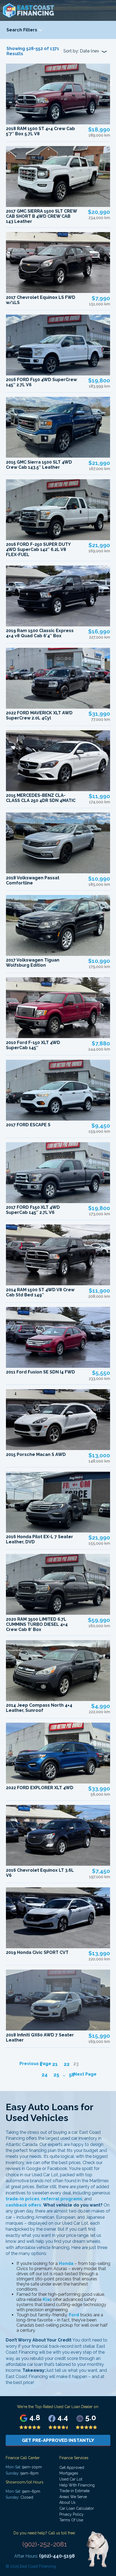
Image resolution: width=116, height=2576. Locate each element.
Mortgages (69, 2473)
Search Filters (22, 30)
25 (56, 2075)
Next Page (85, 2074)
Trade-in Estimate (74, 2491)
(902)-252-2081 (45, 2544)
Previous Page (35, 2064)
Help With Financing (77, 2485)
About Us (67, 2502)
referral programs (62, 2199)
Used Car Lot (71, 2479)
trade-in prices (23, 2199)
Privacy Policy (71, 2514)
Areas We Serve (73, 2497)
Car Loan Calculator (77, 2508)
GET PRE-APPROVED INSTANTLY (58, 2440)
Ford (74, 2315)
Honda (66, 2263)
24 (45, 2075)
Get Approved (72, 2468)
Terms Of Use (71, 2520)
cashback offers (23, 2205)
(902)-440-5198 (57, 2556)
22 (67, 2064)
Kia (46, 2299)
